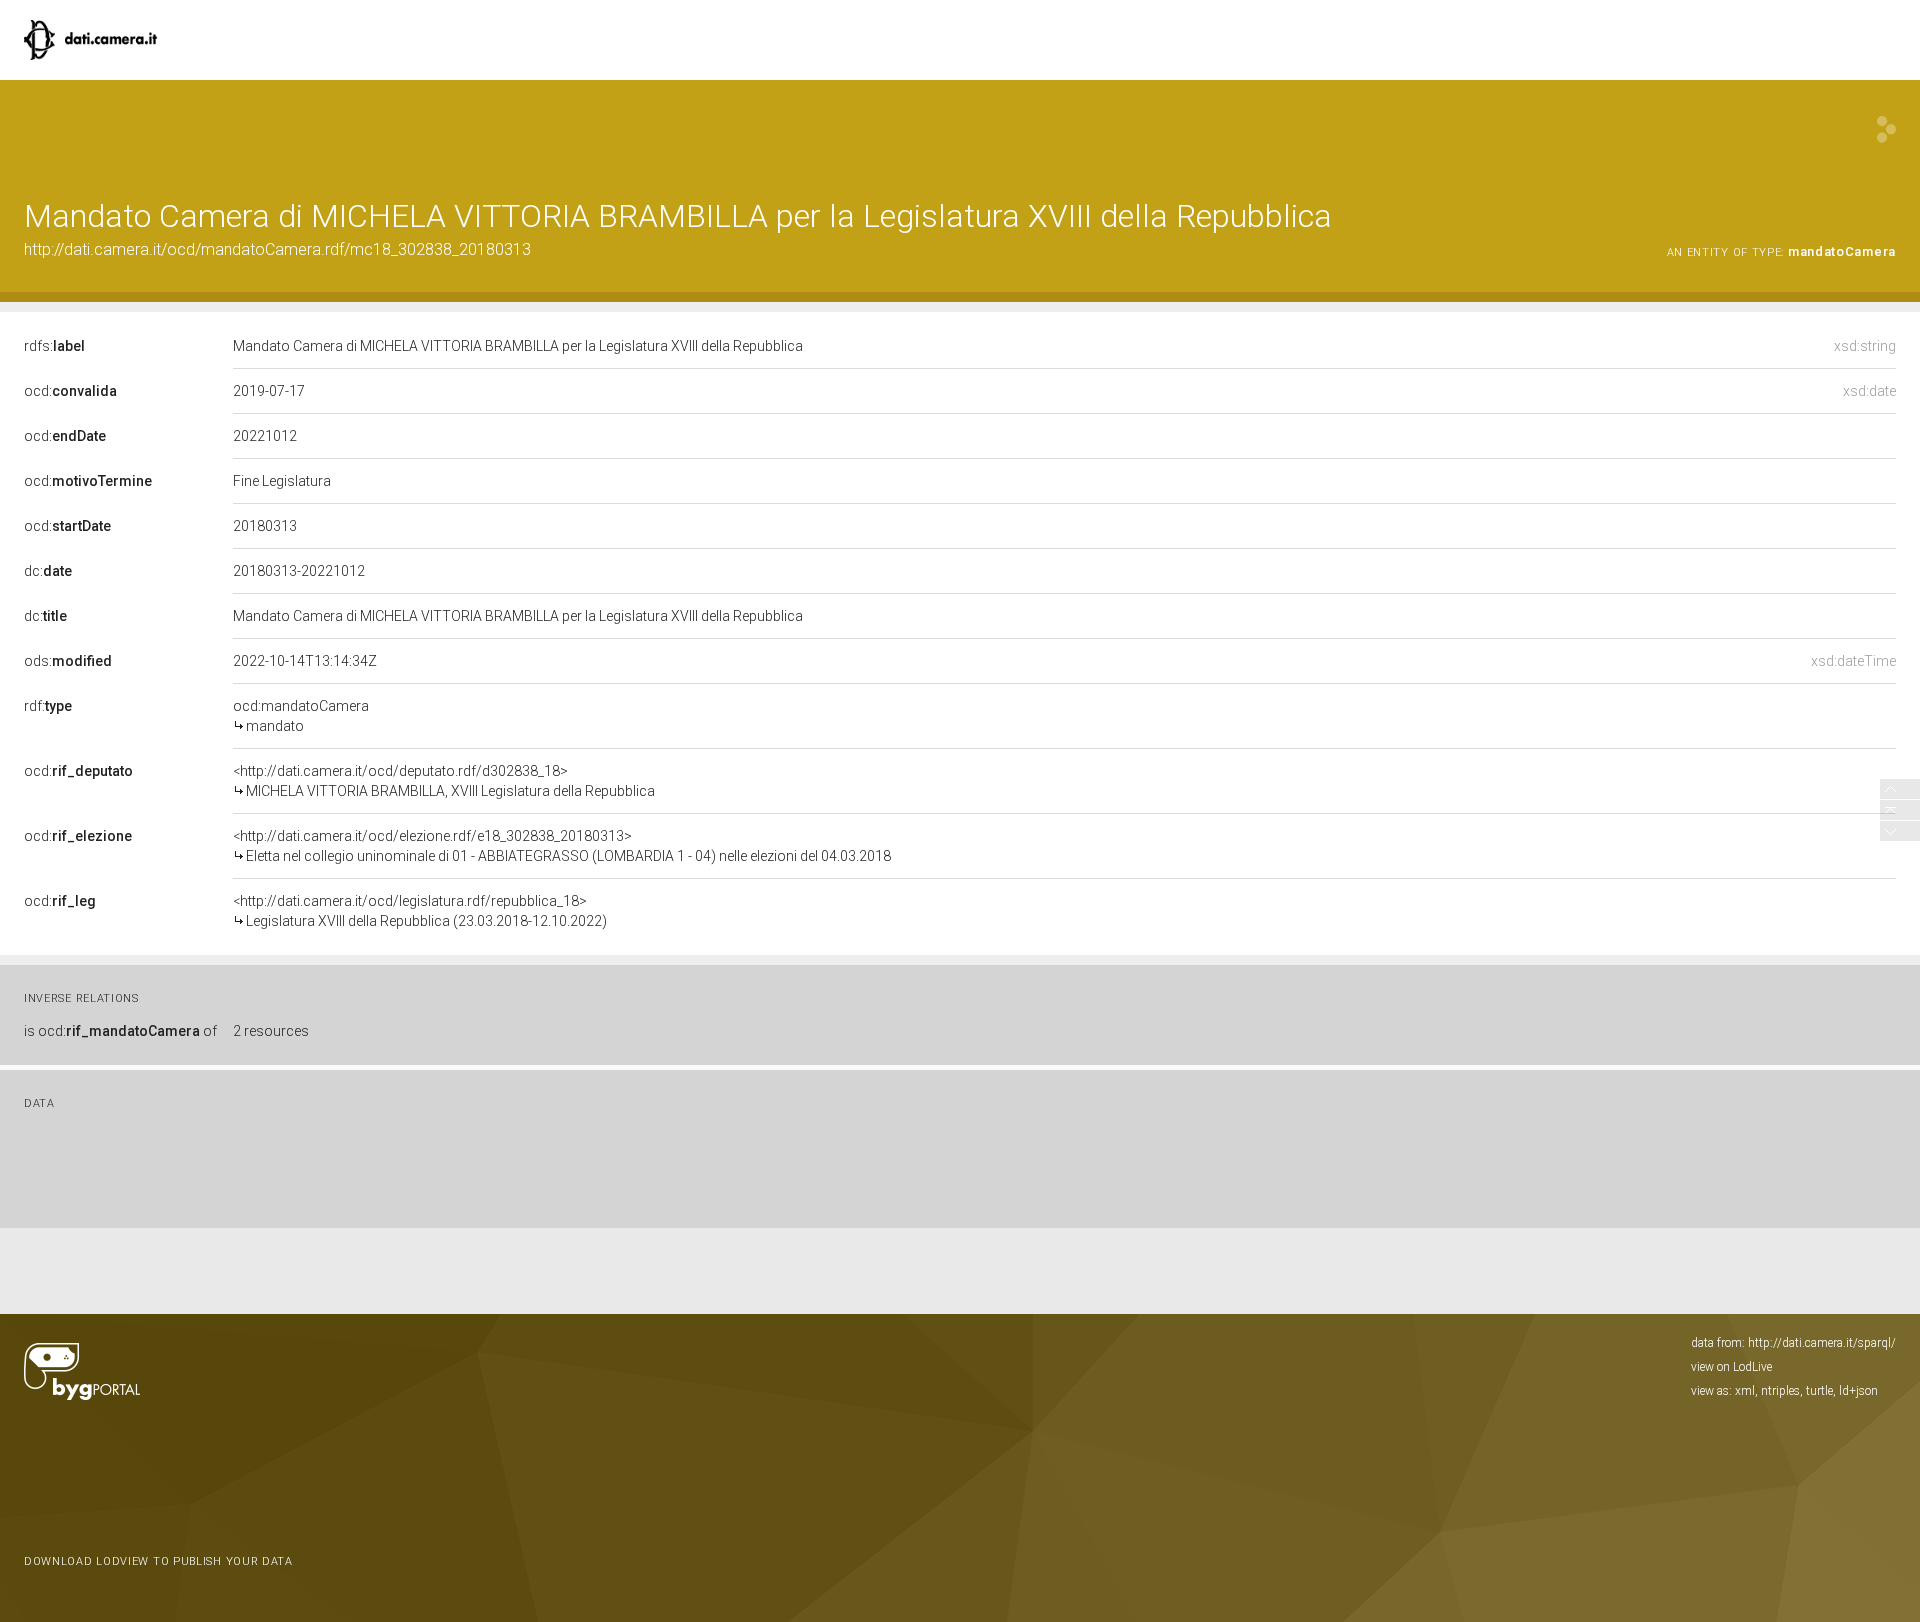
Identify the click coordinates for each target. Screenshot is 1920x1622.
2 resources (271, 1031)
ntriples (1780, 1391)
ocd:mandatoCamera (301, 716)
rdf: (48, 706)
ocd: (70, 391)
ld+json (1858, 1391)
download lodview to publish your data (158, 1561)
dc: (48, 571)
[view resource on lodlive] (1886, 129)
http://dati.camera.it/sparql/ (1822, 1343)
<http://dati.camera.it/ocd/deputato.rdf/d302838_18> (444, 781)
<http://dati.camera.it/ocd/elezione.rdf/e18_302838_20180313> (562, 846)
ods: (68, 661)
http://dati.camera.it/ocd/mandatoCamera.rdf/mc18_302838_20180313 (277, 249)
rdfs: (54, 346)
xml (1745, 1391)
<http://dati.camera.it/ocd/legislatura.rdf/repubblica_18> (420, 911)
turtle (1819, 1391)
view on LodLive (1731, 1367)
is (120, 1031)
